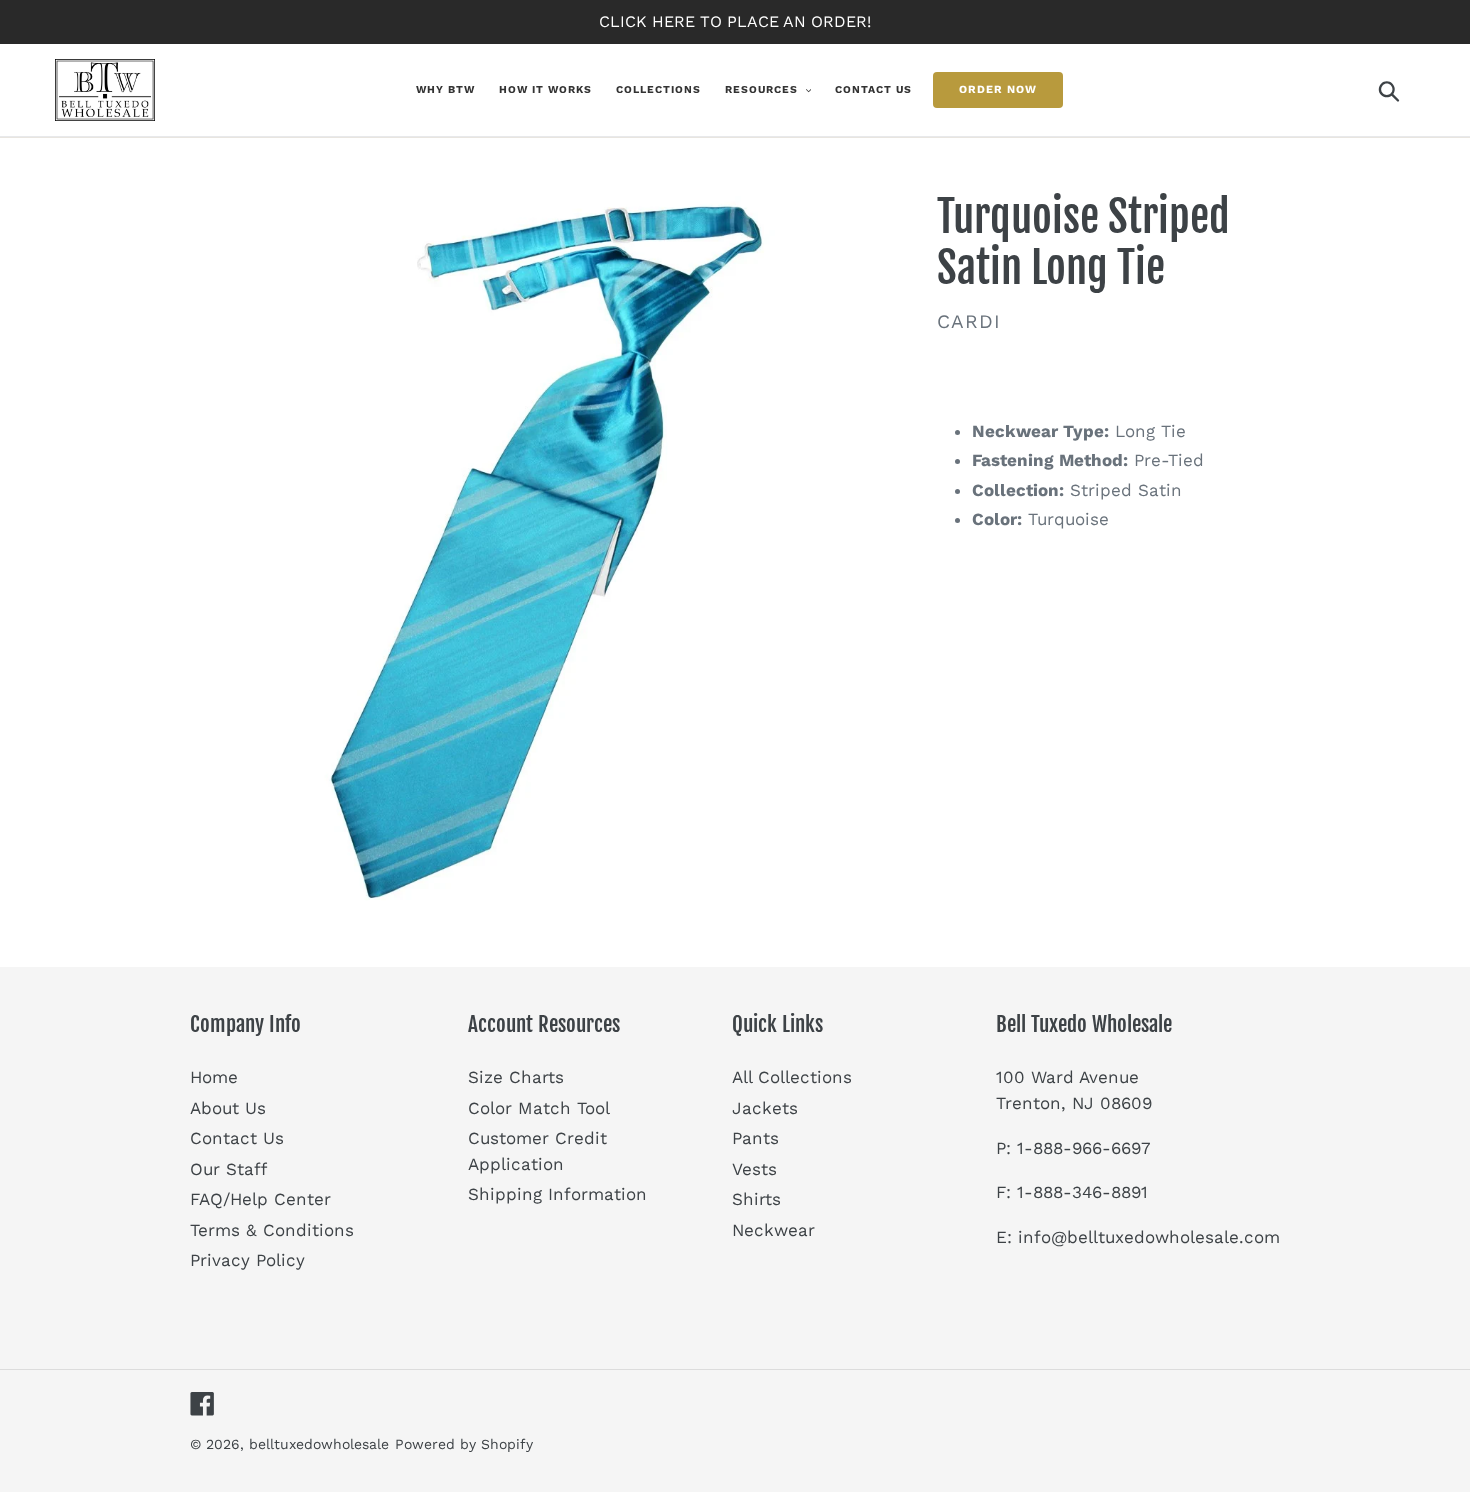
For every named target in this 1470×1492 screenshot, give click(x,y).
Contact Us (237, 1138)
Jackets (765, 1108)
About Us (228, 1108)
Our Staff (228, 1169)
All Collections (792, 1077)
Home (214, 1077)
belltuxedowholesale (319, 1444)
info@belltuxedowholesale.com (1149, 1237)
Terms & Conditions (272, 1230)
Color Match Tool (539, 1108)
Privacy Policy (247, 1260)
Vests (754, 1169)
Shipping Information (557, 1194)
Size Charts (516, 1077)
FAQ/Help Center (260, 1199)
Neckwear (773, 1230)
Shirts (756, 1199)
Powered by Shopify (464, 1444)
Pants (755, 1138)
